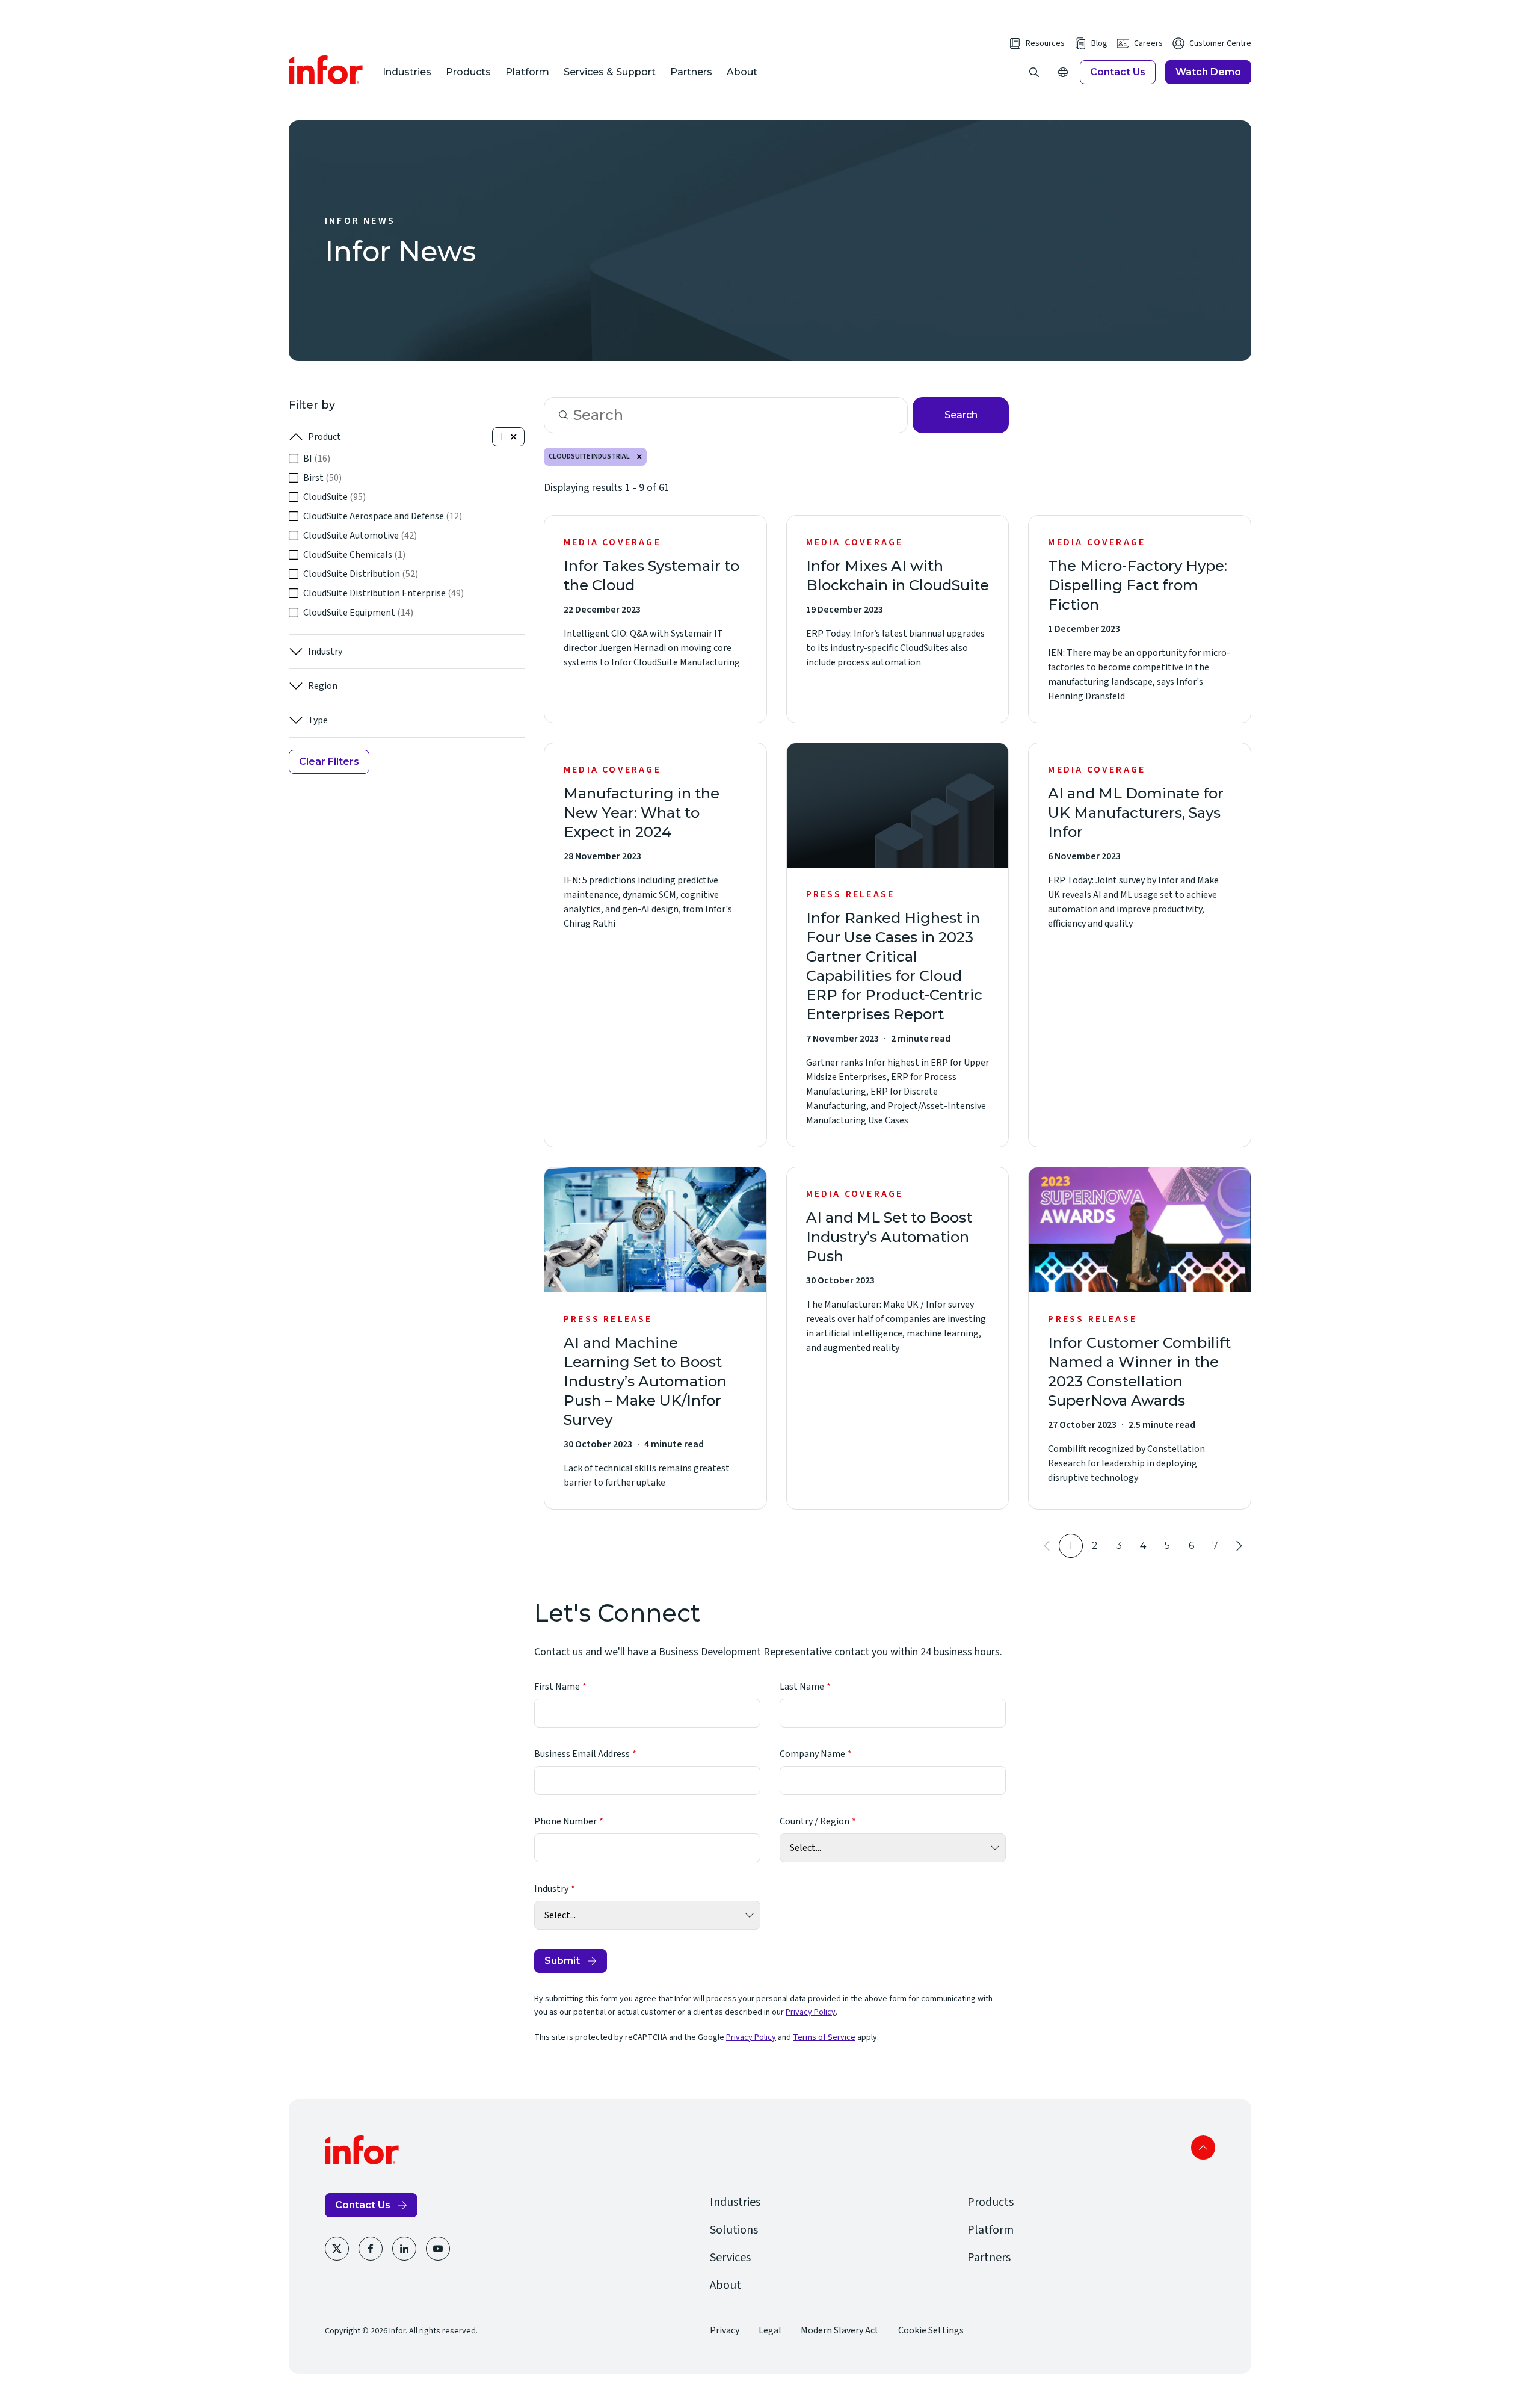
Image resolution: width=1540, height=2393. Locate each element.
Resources (1045, 43)
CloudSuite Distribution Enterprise (383, 593)
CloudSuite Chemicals (354, 555)
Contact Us (1118, 72)
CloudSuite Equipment (358, 613)
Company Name (812, 1754)
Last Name (802, 1687)
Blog (1099, 43)
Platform (527, 72)
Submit (562, 1961)
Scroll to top (1203, 2148)
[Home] (326, 70)
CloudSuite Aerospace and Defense (383, 516)
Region (323, 686)
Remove (639, 457)
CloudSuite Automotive (360, 536)
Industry (325, 652)
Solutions (734, 2230)
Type (318, 720)
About (742, 72)
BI (317, 459)
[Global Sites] (1063, 72)
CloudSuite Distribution (361, 574)
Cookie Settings (931, 2330)
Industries (407, 72)
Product (325, 437)
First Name (557, 1687)
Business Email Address (582, 1754)
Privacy (725, 2330)
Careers (1148, 43)
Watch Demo (1208, 72)
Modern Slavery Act (840, 2330)
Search (961, 415)
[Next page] (1239, 1546)
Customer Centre (1220, 43)
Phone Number (565, 1821)
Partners (691, 72)
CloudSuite (334, 497)
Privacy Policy (811, 2012)
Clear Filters (329, 761)
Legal (770, 2330)
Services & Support (610, 72)
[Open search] (1034, 72)
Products (468, 72)
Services (730, 2258)
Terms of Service (824, 2037)
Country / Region (815, 1821)
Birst (322, 478)
